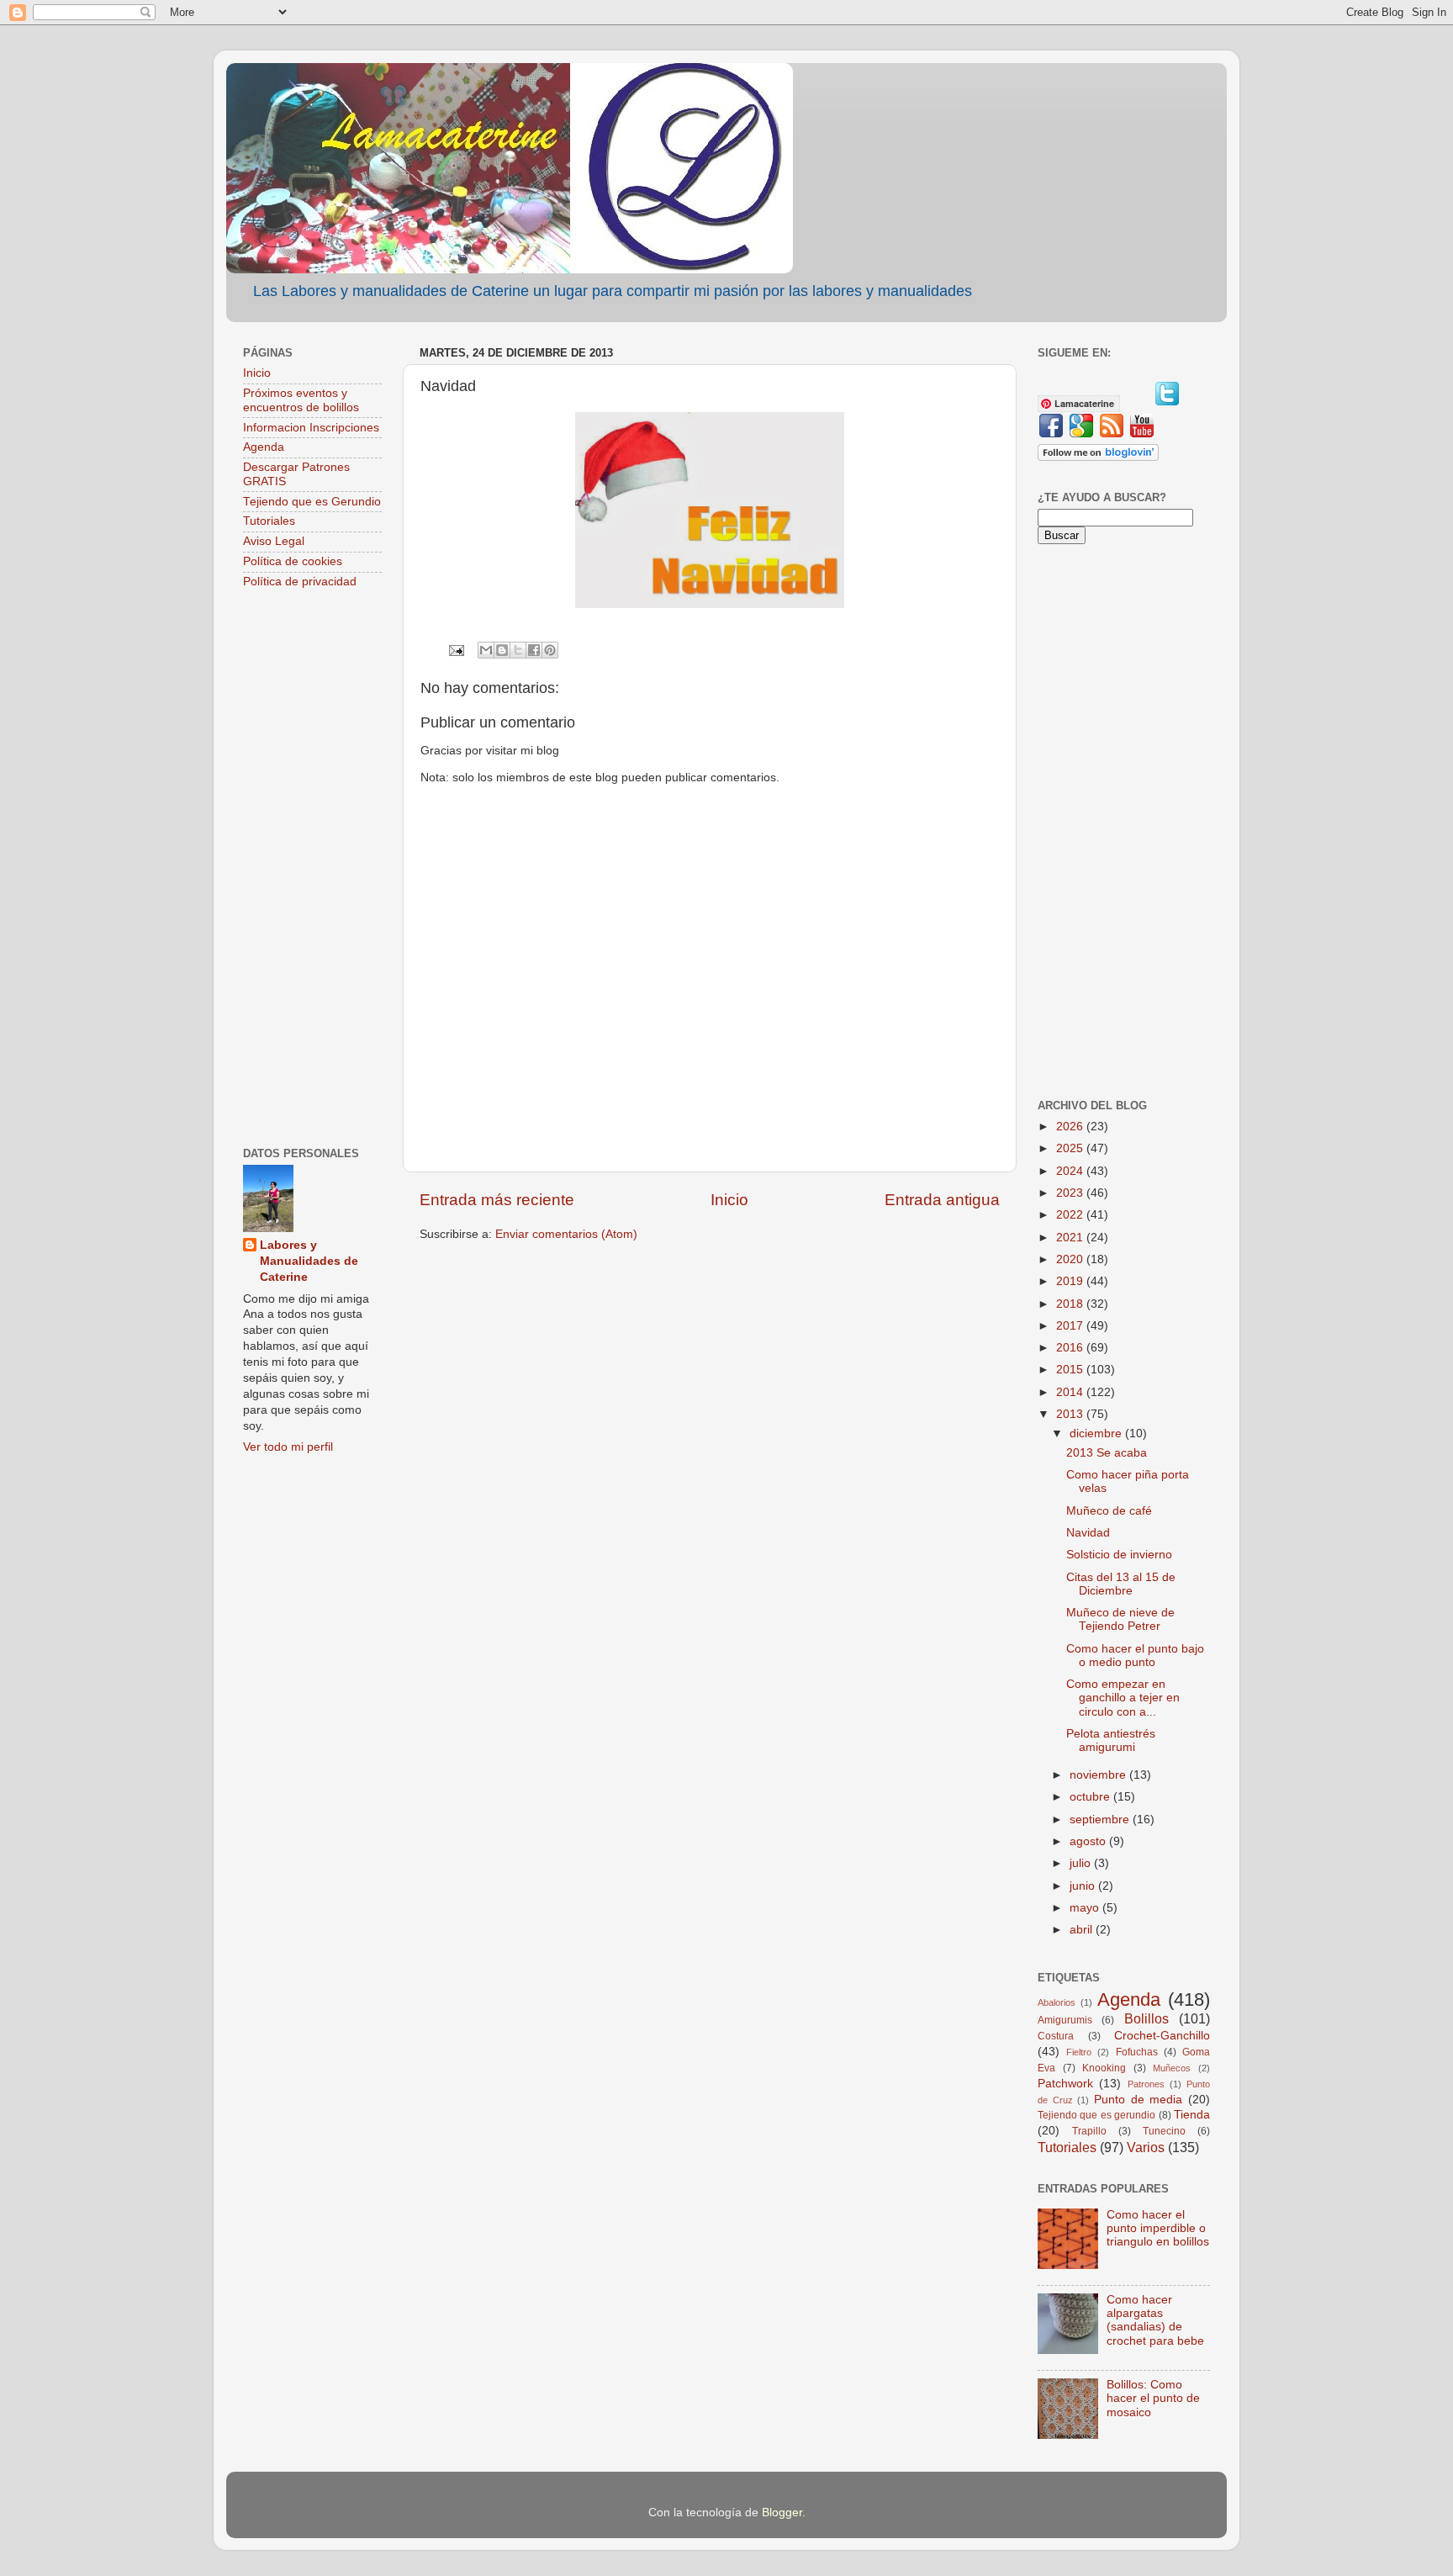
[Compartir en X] (518, 650)
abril (1083, 1930)
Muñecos (1172, 2068)
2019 (1071, 1281)
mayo (1086, 1908)
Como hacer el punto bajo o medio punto (1135, 1656)
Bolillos (1147, 2018)
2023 (1071, 1193)
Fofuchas (1137, 2052)
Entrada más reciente (497, 1200)
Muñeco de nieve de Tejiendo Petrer (1120, 1619)
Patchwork (1065, 2084)
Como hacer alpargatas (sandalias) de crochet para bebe (1155, 2320)
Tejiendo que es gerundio (1096, 2115)
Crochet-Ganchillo (1162, 2036)
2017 (1071, 1326)
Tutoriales (269, 521)
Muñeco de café (1109, 1511)
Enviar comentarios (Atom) (566, 1234)
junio (1084, 1886)
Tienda (1192, 2115)
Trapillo (1089, 2131)
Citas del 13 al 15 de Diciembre (1121, 1584)
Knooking (1104, 2068)
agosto (1089, 1841)
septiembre (1101, 1820)
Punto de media (1138, 2100)
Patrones (1146, 2084)
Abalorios (1057, 2002)
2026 (1071, 1127)
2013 (1071, 1414)
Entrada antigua (942, 1200)
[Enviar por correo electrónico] (486, 650)
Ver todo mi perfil (288, 1447)
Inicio (729, 1200)
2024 (1071, 1171)
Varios (1146, 2147)
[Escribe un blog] (502, 650)
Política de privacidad (300, 582)
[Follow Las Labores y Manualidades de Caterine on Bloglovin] (1098, 457)
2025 (1071, 1148)
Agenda (264, 447)
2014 (1071, 1392)
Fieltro (1079, 2052)
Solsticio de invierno (1119, 1555)
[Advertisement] (312, 870)
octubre (1091, 1797)
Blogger (782, 2513)
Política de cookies (293, 561)
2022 (1071, 1215)
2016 (1071, 1348)
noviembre (1099, 1775)
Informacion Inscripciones (311, 428)
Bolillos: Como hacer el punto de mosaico (1153, 2398)
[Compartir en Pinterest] (550, 650)
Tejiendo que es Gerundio (312, 502)
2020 (1071, 1259)
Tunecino (1164, 2131)
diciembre (1097, 1433)
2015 (1071, 1370)
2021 (1071, 1238)
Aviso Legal (274, 541)
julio (1082, 1863)
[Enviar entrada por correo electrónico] (455, 650)
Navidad (1088, 1533)
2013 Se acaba (1107, 1453)
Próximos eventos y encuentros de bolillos (301, 400)
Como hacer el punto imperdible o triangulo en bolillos (1158, 2228)
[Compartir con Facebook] (534, 650)
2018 (1071, 1304)
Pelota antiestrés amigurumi (1111, 1740)
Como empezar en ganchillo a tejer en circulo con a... (1123, 1698)
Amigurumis (1065, 2020)
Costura (1056, 2036)
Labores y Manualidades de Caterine (309, 1261)
